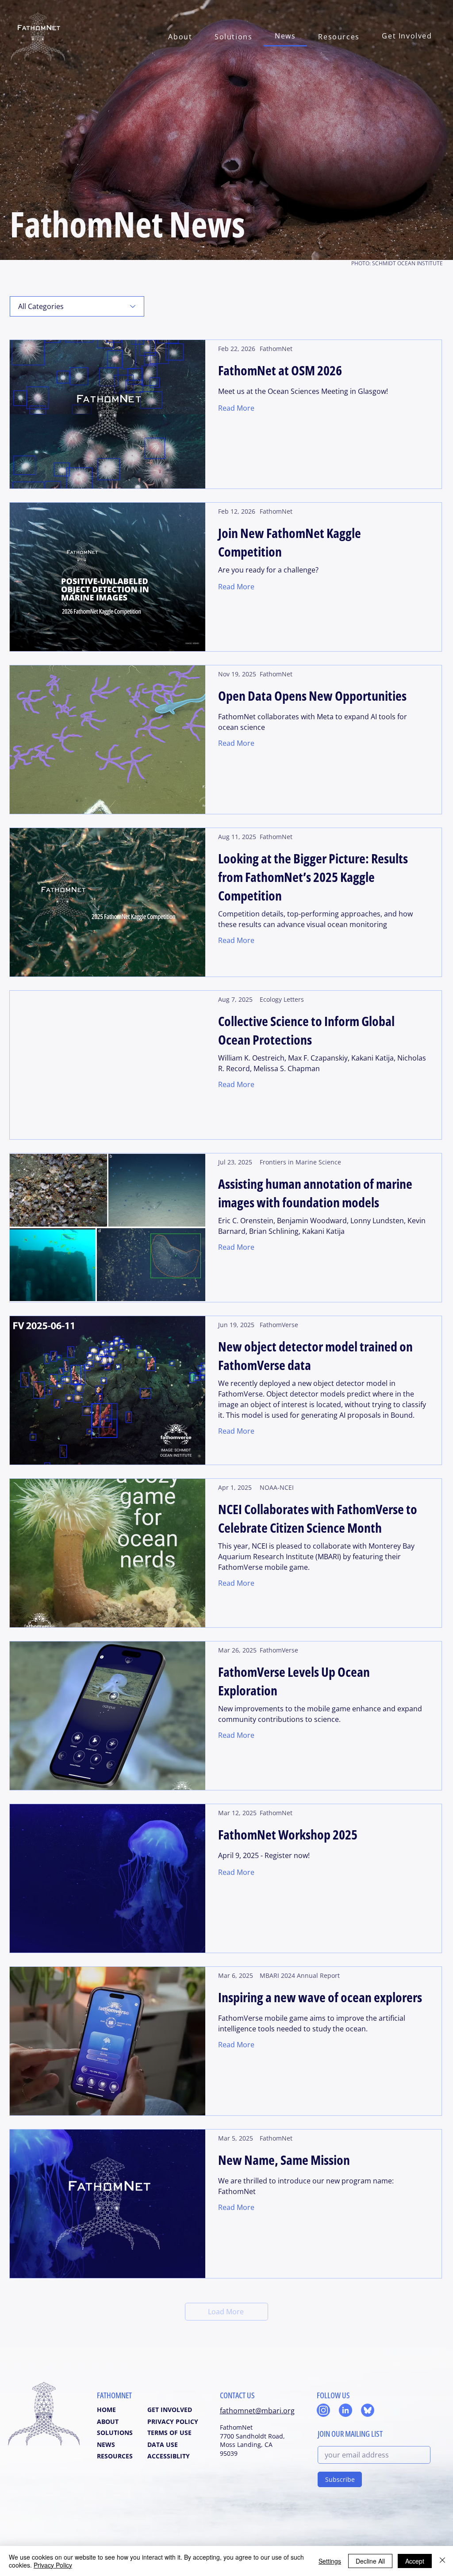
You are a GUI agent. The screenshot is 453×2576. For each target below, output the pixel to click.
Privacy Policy (53, 2565)
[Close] (442, 2561)
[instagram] (323, 2410)
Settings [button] (330, 2561)
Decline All (370, 2561)
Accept (415, 2561)
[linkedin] (346, 2410)
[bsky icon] (368, 2410)
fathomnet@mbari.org (257, 2411)
